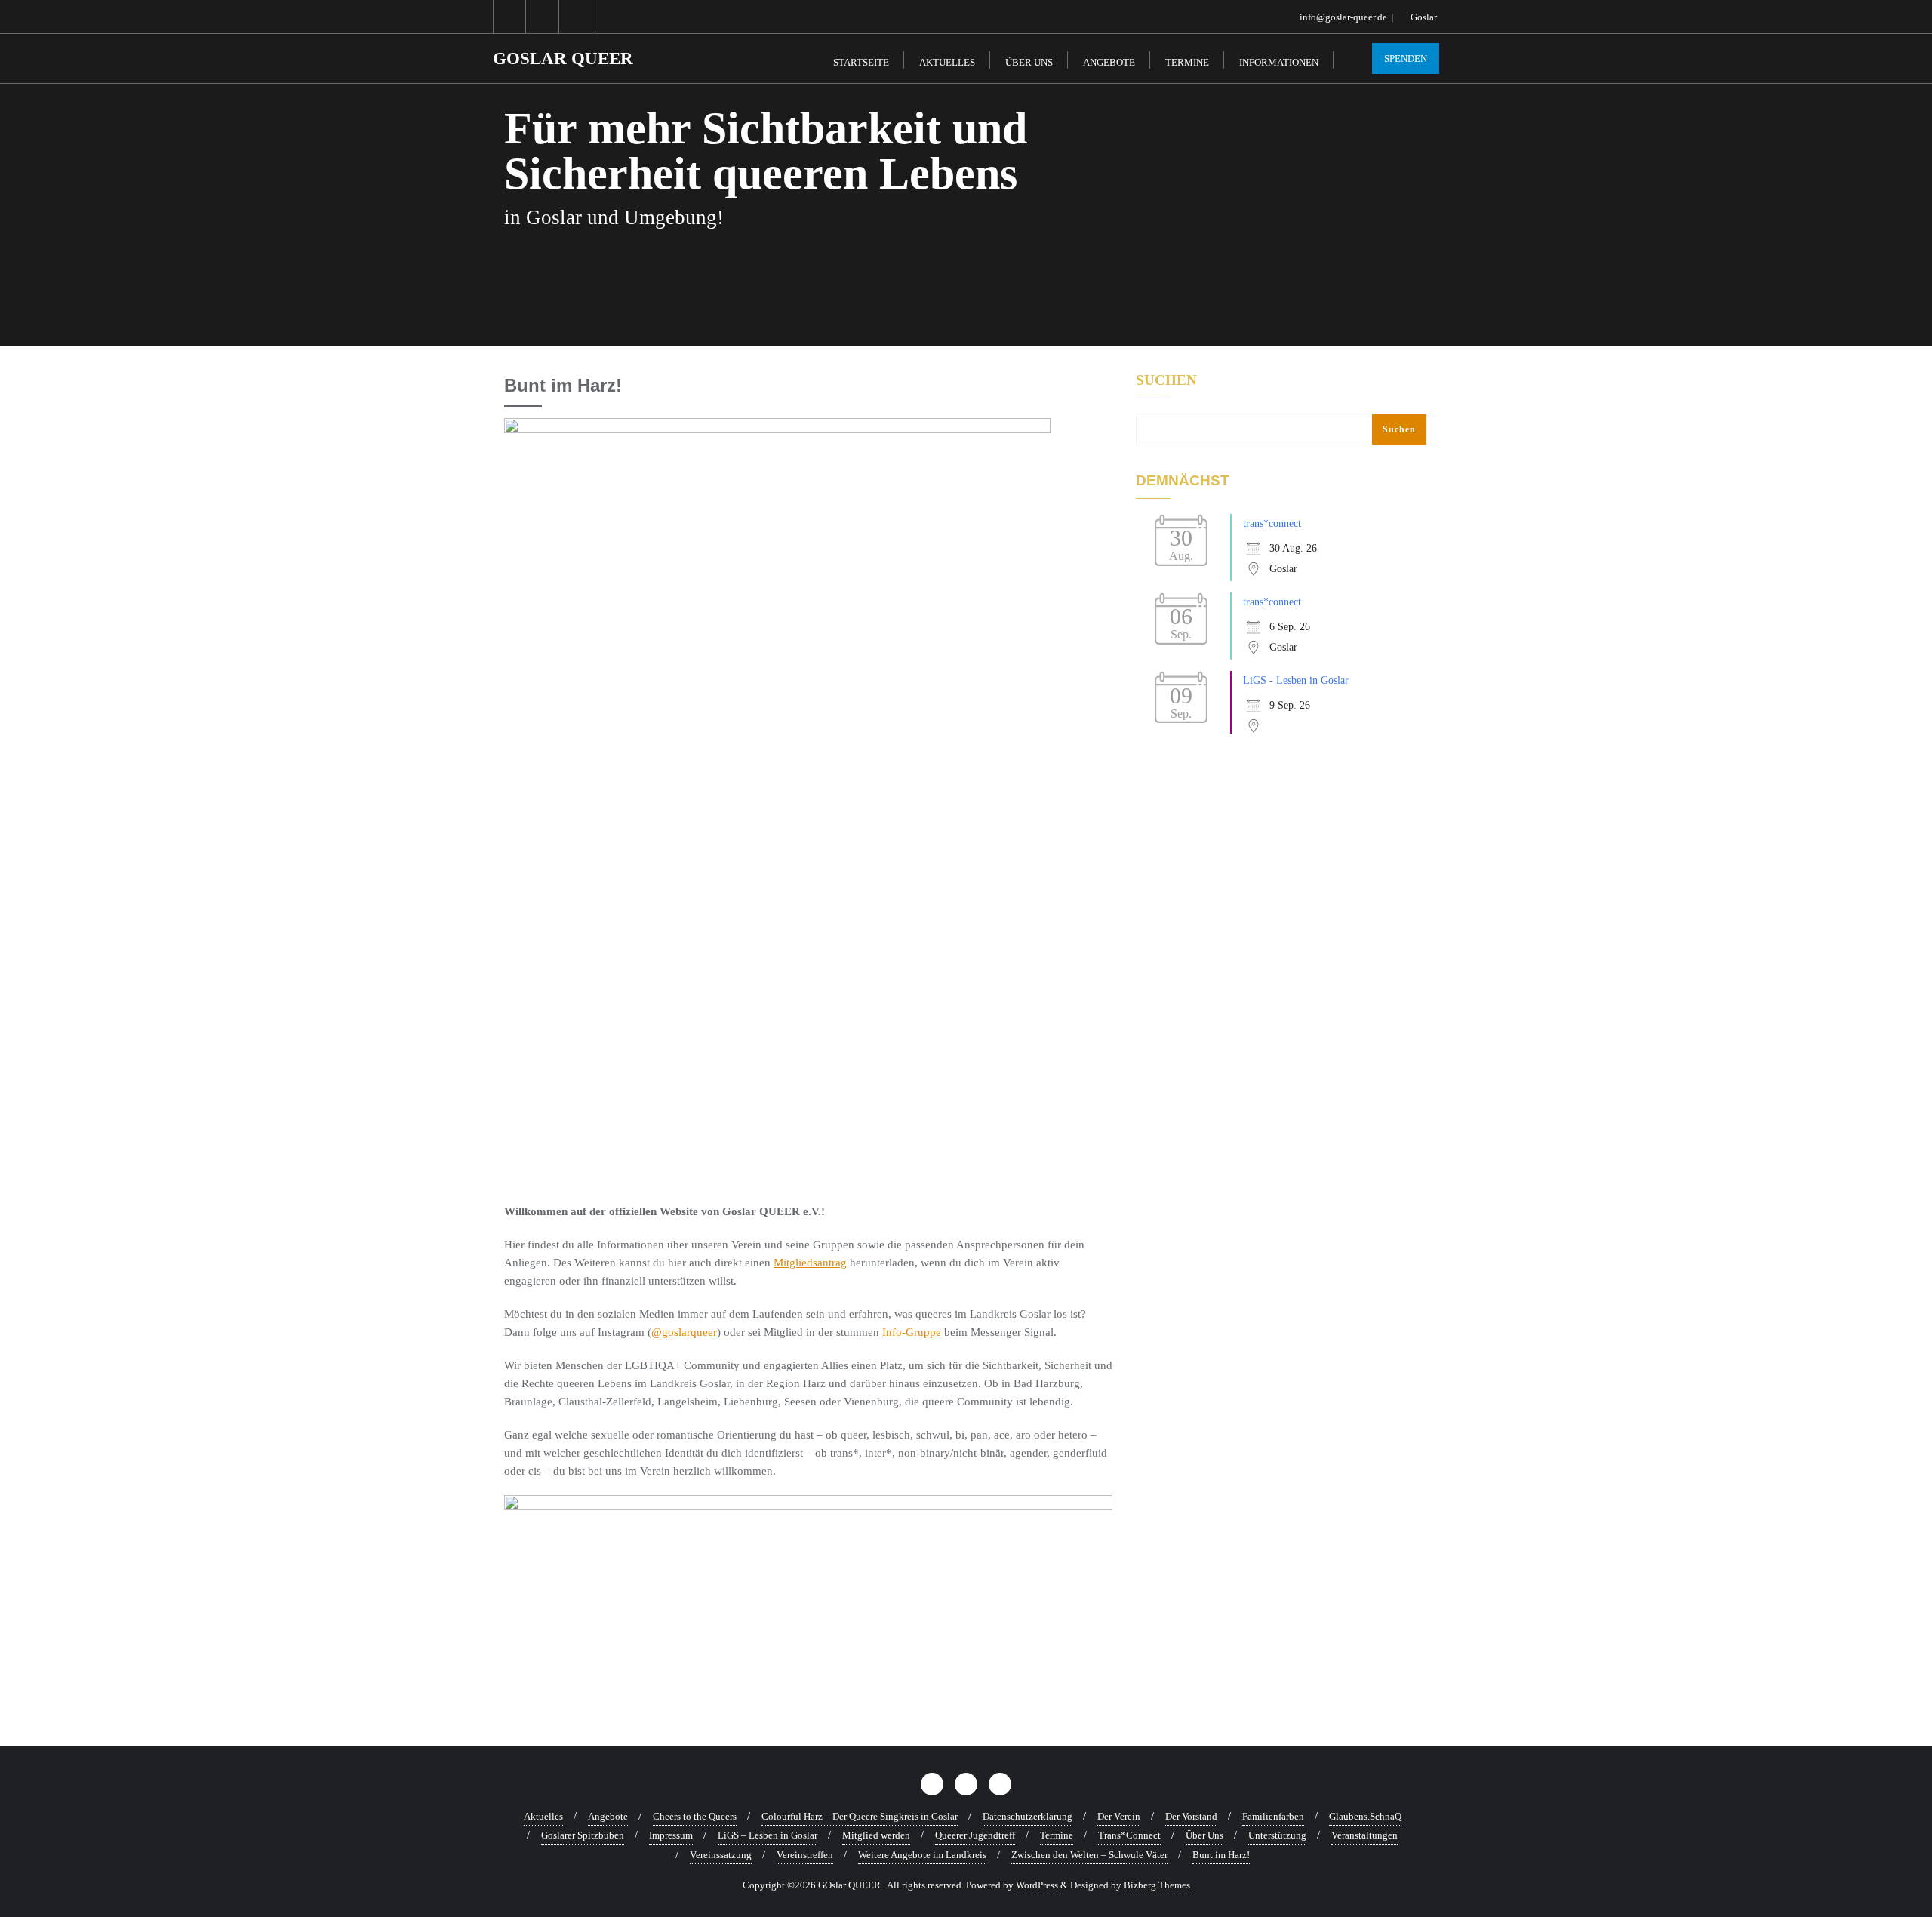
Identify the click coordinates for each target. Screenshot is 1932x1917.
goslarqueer (689, 1332)
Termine (1057, 1835)
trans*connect (1272, 523)
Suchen (1166, 380)
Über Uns (1204, 1835)
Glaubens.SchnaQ (1365, 1816)
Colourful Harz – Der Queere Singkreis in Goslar (860, 1816)
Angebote (608, 1816)
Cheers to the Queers (695, 1816)
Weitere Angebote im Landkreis (922, 1855)
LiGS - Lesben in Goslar (1296, 680)
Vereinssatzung (721, 1855)
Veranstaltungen (1364, 1835)
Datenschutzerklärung (1028, 1816)
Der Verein (1119, 1816)
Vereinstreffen (805, 1855)
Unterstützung (1277, 1835)
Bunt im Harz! (1221, 1855)
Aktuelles (543, 1816)
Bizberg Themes (1157, 1885)
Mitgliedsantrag (810, 1263)
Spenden (1406, 58)
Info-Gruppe (912, 1332)
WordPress (1037, 1885)
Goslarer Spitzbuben (583, 1835)
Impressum (671, 1835)
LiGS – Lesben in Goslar (768, 1835)
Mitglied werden (876, 1835)
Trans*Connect (1129, 1835)
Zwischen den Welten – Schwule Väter (1089, 1855)
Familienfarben (1273, 1816)
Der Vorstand (1191, 1816)
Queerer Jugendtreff (975, 1835)
